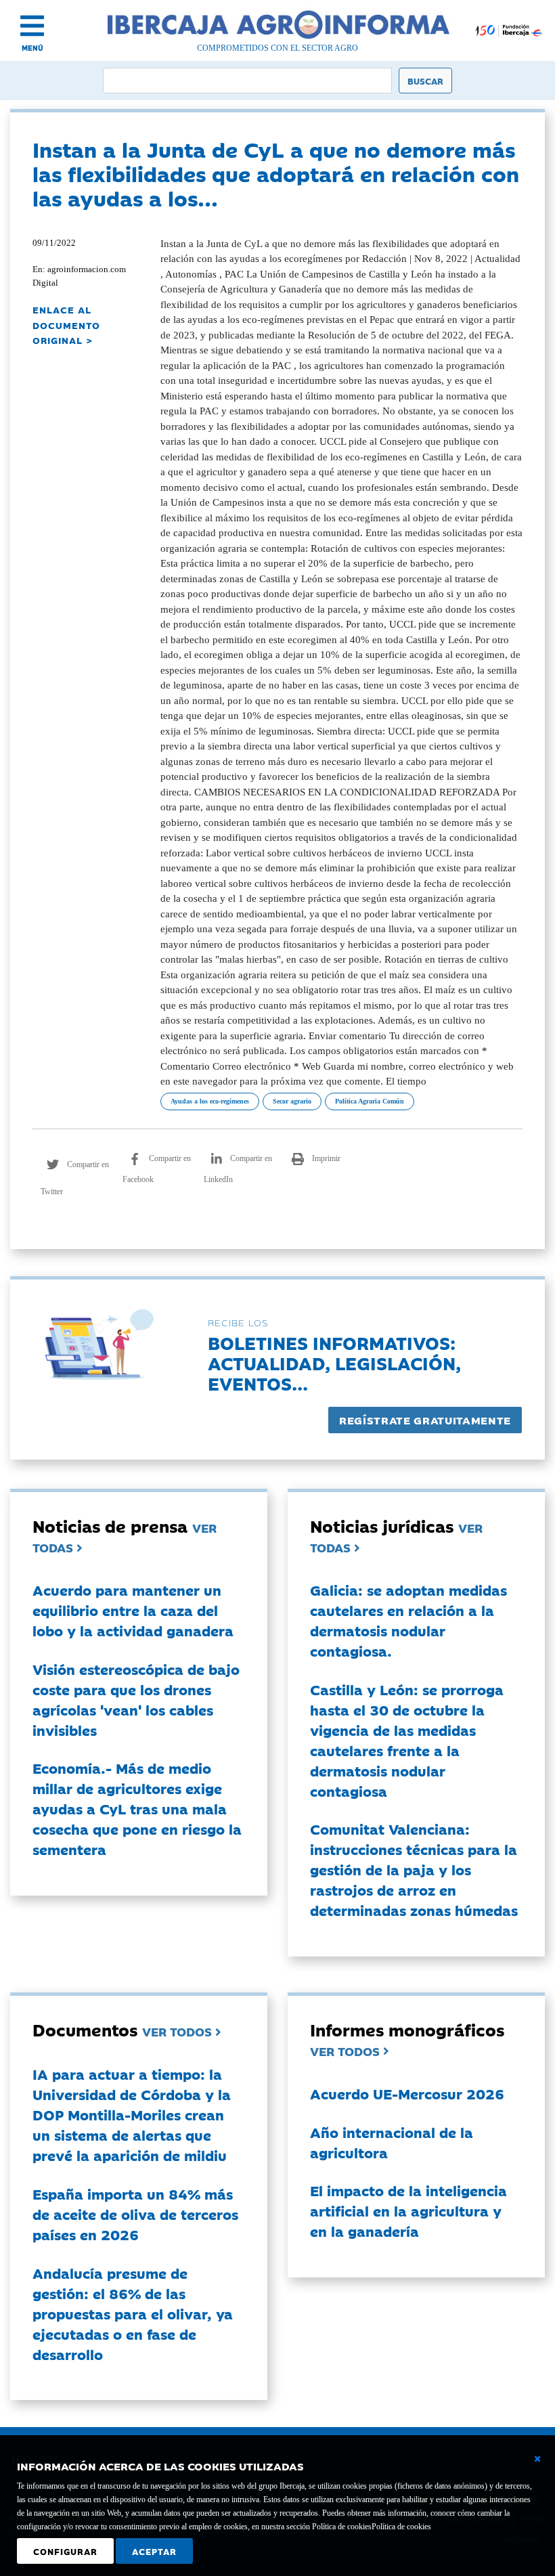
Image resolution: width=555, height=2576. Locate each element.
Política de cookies (401, 2527)
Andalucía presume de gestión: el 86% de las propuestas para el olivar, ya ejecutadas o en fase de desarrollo (133, 2313)
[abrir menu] (32, 26)
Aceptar (154, 2551)
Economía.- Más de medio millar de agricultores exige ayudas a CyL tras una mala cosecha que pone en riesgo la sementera (137, 1808)
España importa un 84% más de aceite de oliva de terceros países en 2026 (135, 2214)
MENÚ (32, 48)
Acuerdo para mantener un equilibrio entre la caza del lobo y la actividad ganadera (133, 1610)
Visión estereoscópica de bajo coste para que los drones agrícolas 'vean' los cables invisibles (136, 1699)
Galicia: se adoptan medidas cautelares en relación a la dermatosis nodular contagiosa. (408, 1620)
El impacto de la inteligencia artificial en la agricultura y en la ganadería (408, 2210)
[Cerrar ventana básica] (537, 2459)
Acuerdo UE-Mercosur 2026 (407, 2093)
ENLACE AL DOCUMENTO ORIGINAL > (66, 325)
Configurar (65, 2551)
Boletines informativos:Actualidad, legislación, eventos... (334, 1362)
